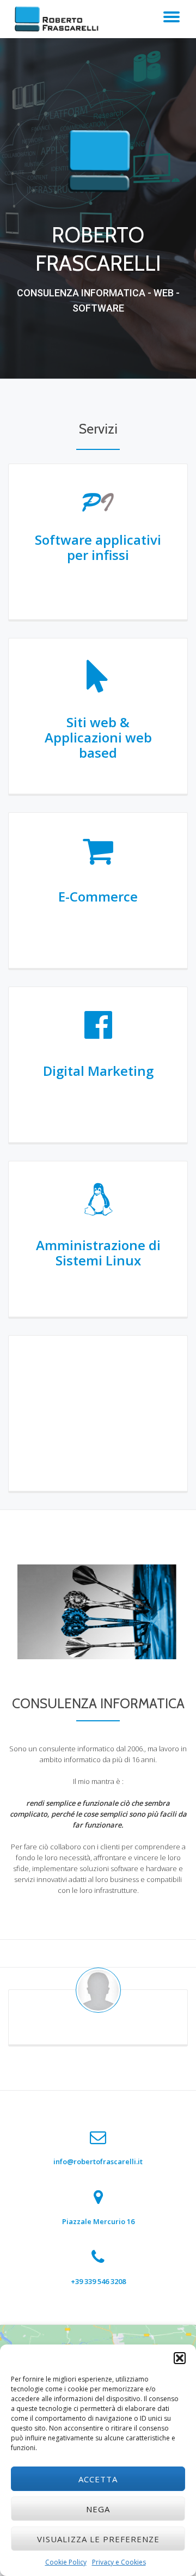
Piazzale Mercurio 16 (98, 2221)
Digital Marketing (98, 1071)
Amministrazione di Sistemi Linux (98, 1253)
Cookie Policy (66, 2562)
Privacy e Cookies (119, 2562)
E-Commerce (98, 896)
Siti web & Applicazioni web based (98, 737)
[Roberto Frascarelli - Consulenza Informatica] (59, 19)
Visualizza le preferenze (98, 2539)
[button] (180, 2358)
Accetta (98, 2479)
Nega (98, 2509)
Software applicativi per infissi (98, 547)
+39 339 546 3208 (98, 2281)
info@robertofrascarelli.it (98, 2161)
